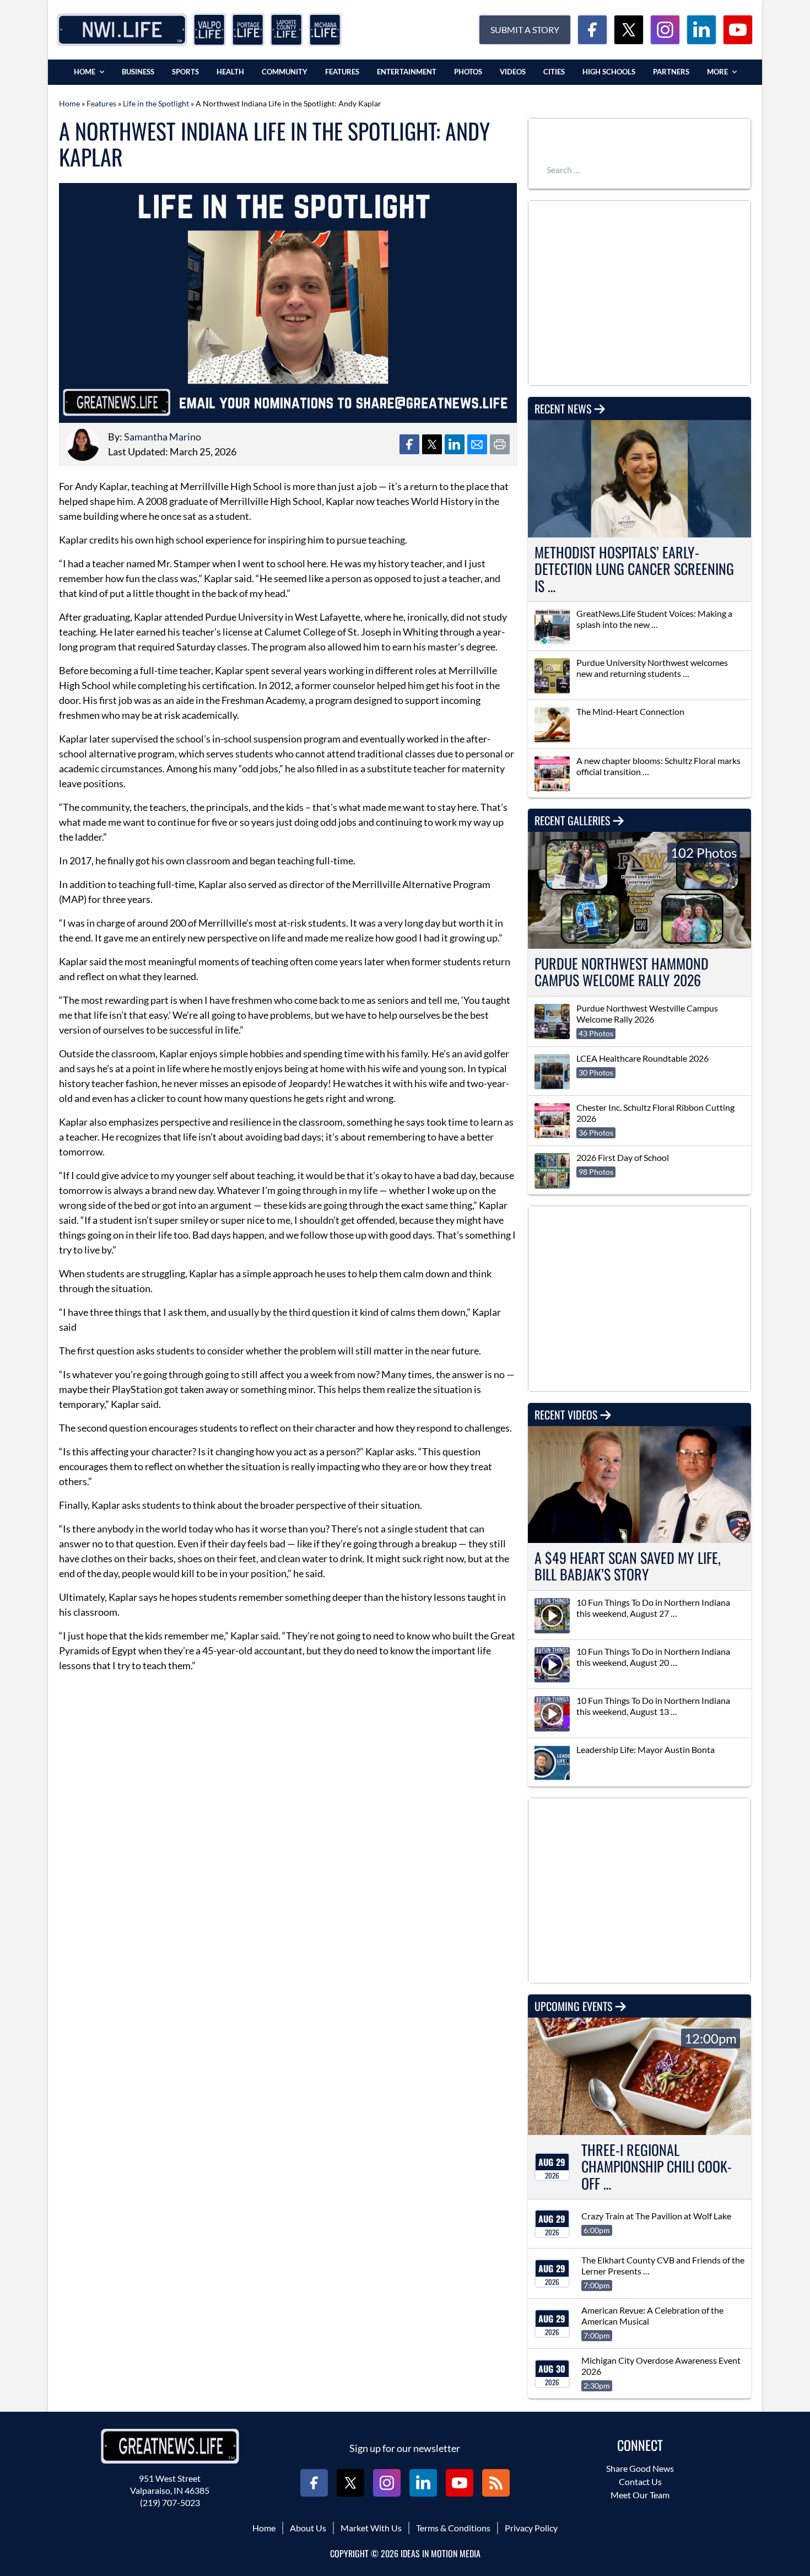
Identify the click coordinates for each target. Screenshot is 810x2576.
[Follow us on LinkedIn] (701, 30)
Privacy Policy (531, 2528)
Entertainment (407, 72)
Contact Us (640, 2481)
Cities (554, 72)
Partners (671, 72)
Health (230, 72)
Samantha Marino (163, 437)
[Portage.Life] (248, 30)
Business (138, 72)
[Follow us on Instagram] (665, 30)
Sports (185, 72)
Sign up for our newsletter (405, 2448)
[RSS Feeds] (496, 2483)
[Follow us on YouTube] (738, 30)
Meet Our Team (640, 2495)
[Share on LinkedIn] (455, 444)
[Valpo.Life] (209, 30)
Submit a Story (525, 29)
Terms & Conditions (453, 2528)
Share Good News (640, 2468)
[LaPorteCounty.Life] (287, 30)
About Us (308, 2528)
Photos (468, 72)
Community (285, 72)
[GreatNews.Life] (170, 2446)
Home (85, 72)
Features (342, 72)
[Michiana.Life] (325, 30)
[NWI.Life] (122, 30)
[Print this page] (500, 444)
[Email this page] (477, 444)
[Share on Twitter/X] (432, 444)
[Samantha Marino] (83, 444)
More (717, 72)
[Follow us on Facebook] (592, 30)
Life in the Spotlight (156, 103)
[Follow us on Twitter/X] (629, 30)
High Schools (609, 72)
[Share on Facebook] (409, 444)
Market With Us (371, 2528)
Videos (513, 72)
